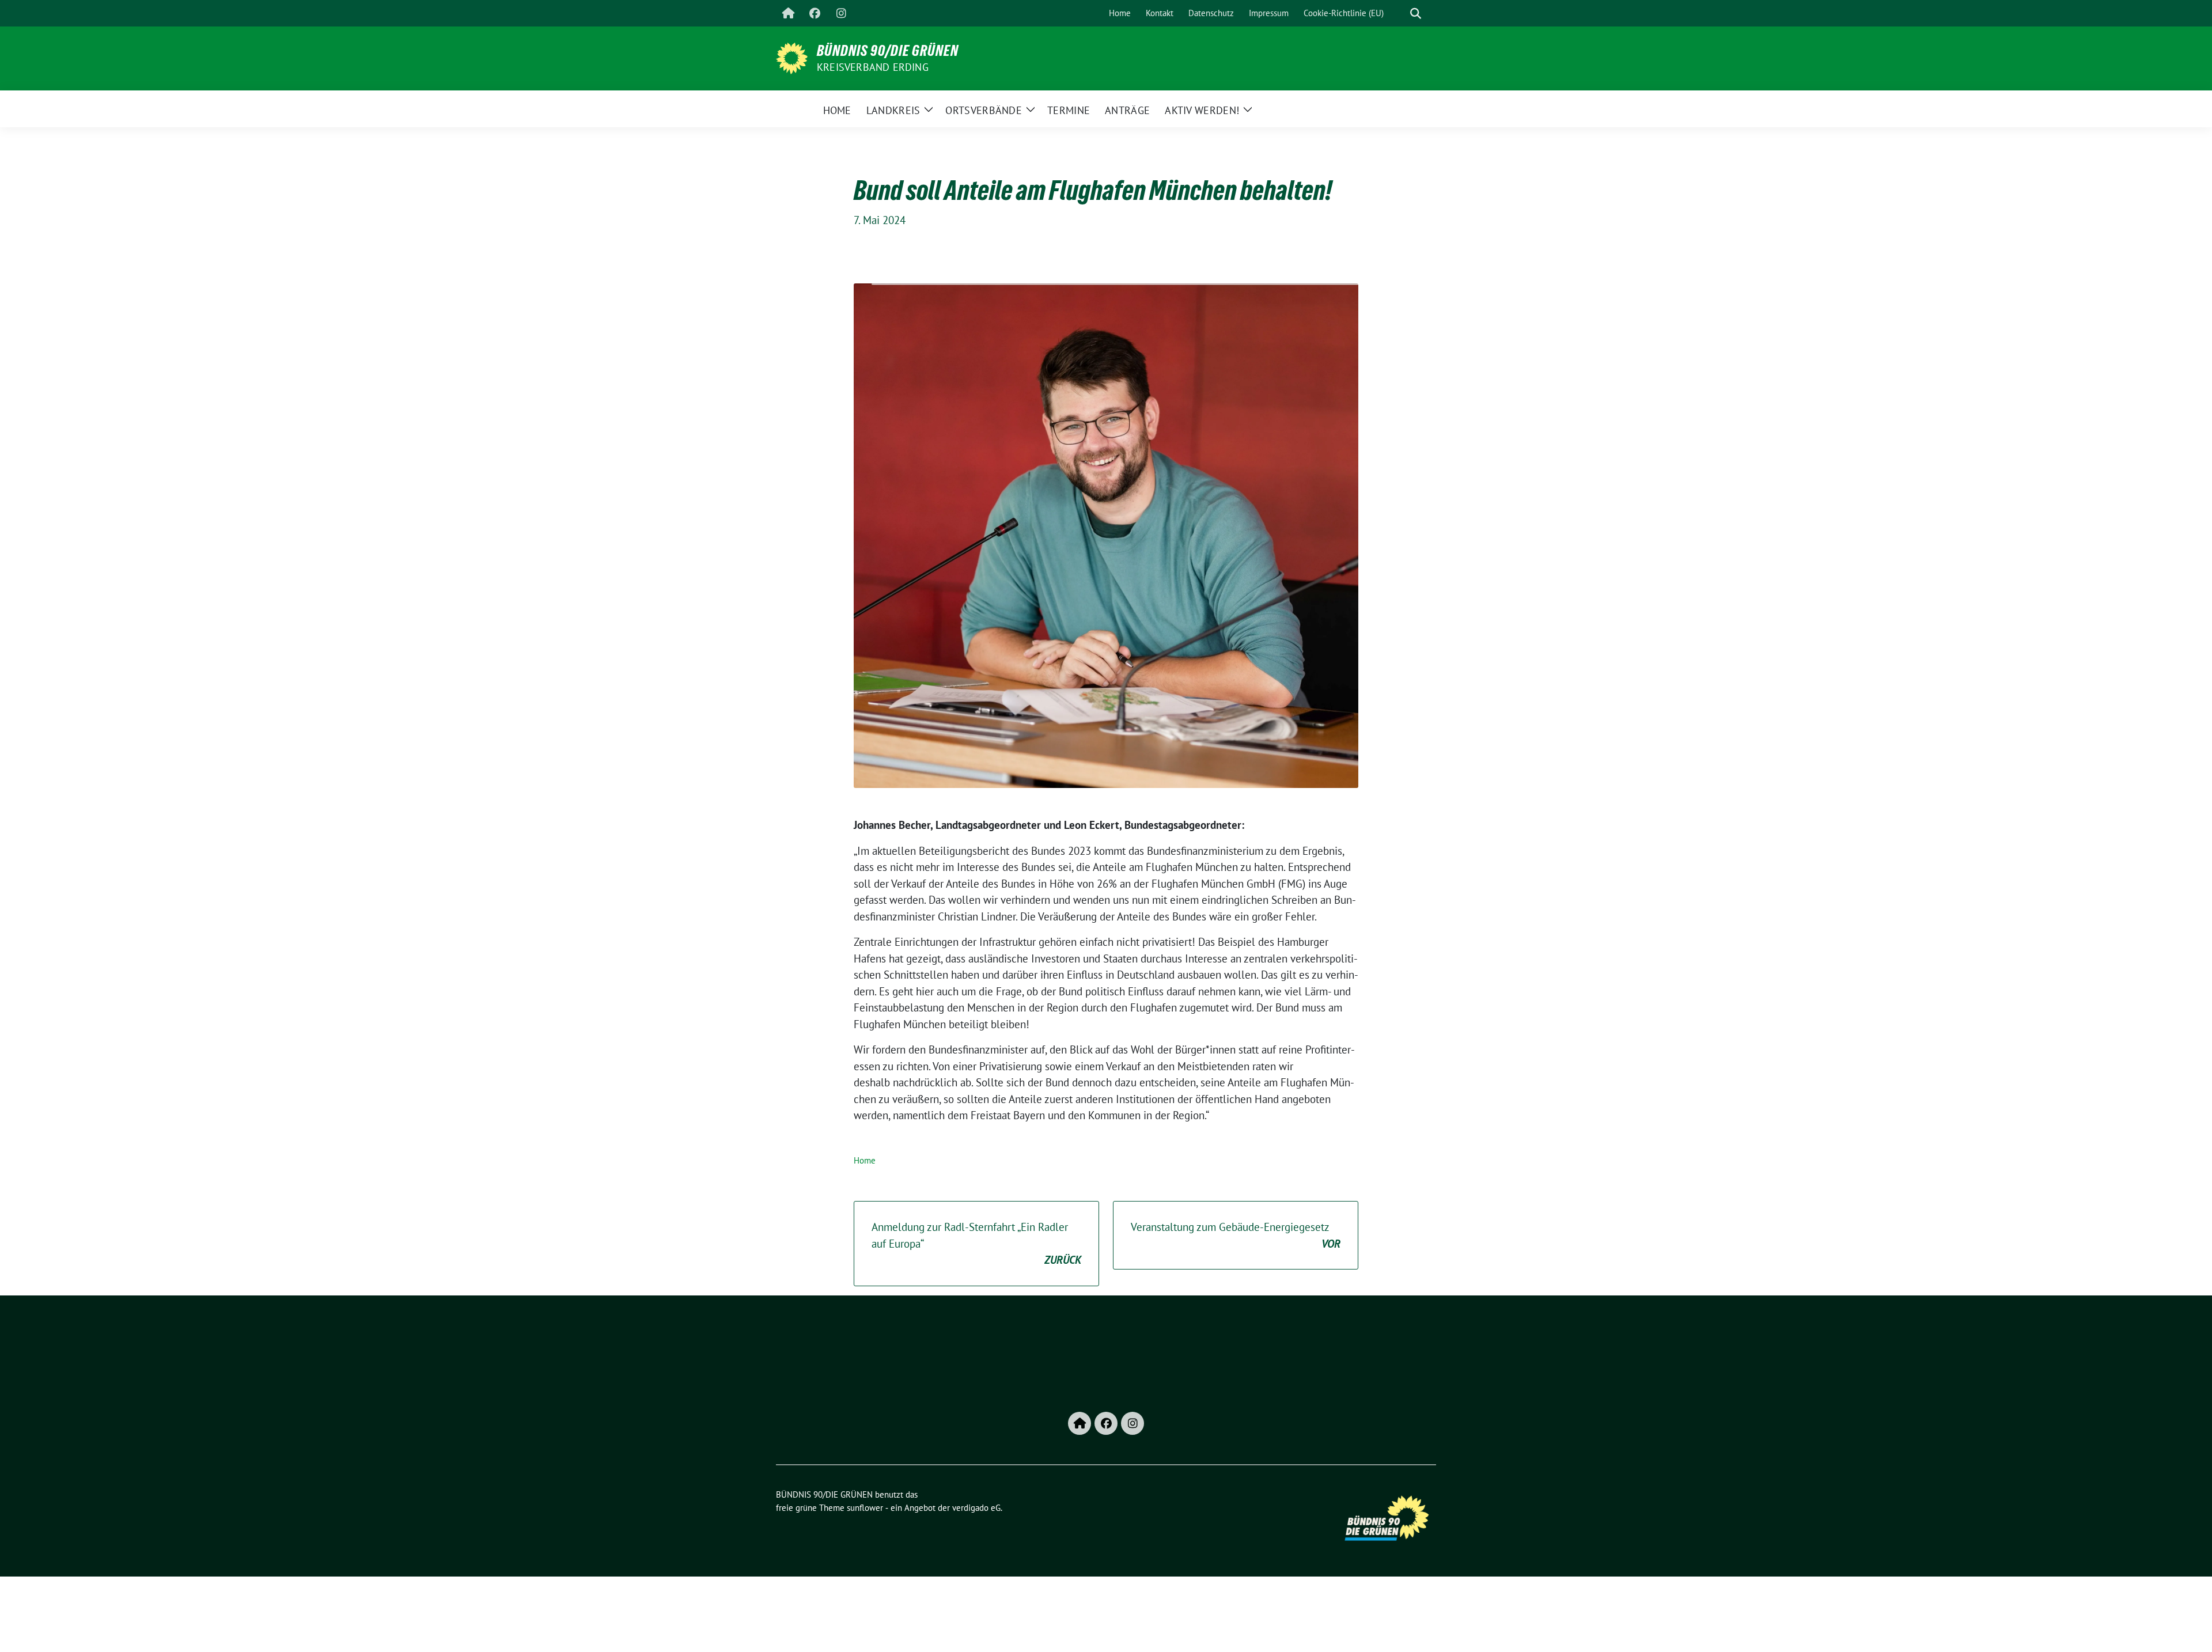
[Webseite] (788, 13)
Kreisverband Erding (873, 67)
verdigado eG (976, 1508)
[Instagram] (841, 13)
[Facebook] (815, 13)
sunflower (865, 1508)
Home (865, 1160)
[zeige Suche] (1416, 14)
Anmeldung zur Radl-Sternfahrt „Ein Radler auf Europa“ (976, 1243)
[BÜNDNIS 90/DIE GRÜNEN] (792, 57)
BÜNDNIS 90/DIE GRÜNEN (888, 51)
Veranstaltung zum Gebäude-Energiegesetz (1236, 1235)
